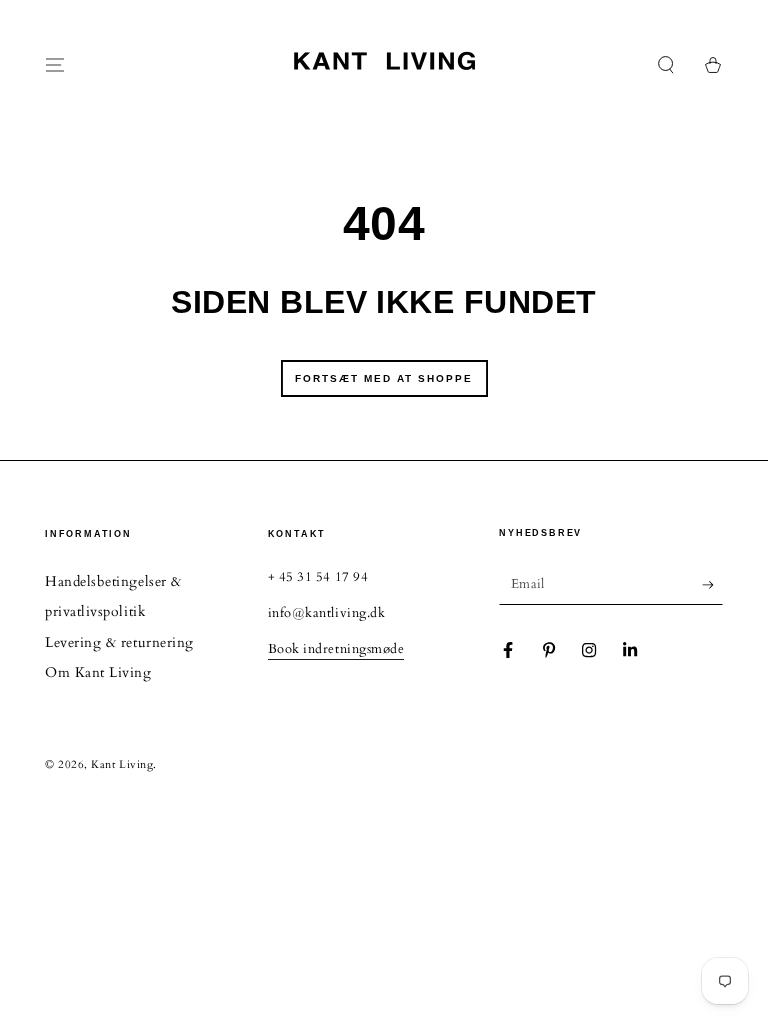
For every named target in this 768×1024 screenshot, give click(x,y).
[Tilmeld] (712, 585)
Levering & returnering (119, 642)
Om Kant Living (98, 672)
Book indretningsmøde (336, 649)
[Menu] (55, 65)
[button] (666, 65)
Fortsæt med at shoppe (384, 378)
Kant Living (122, 764)
